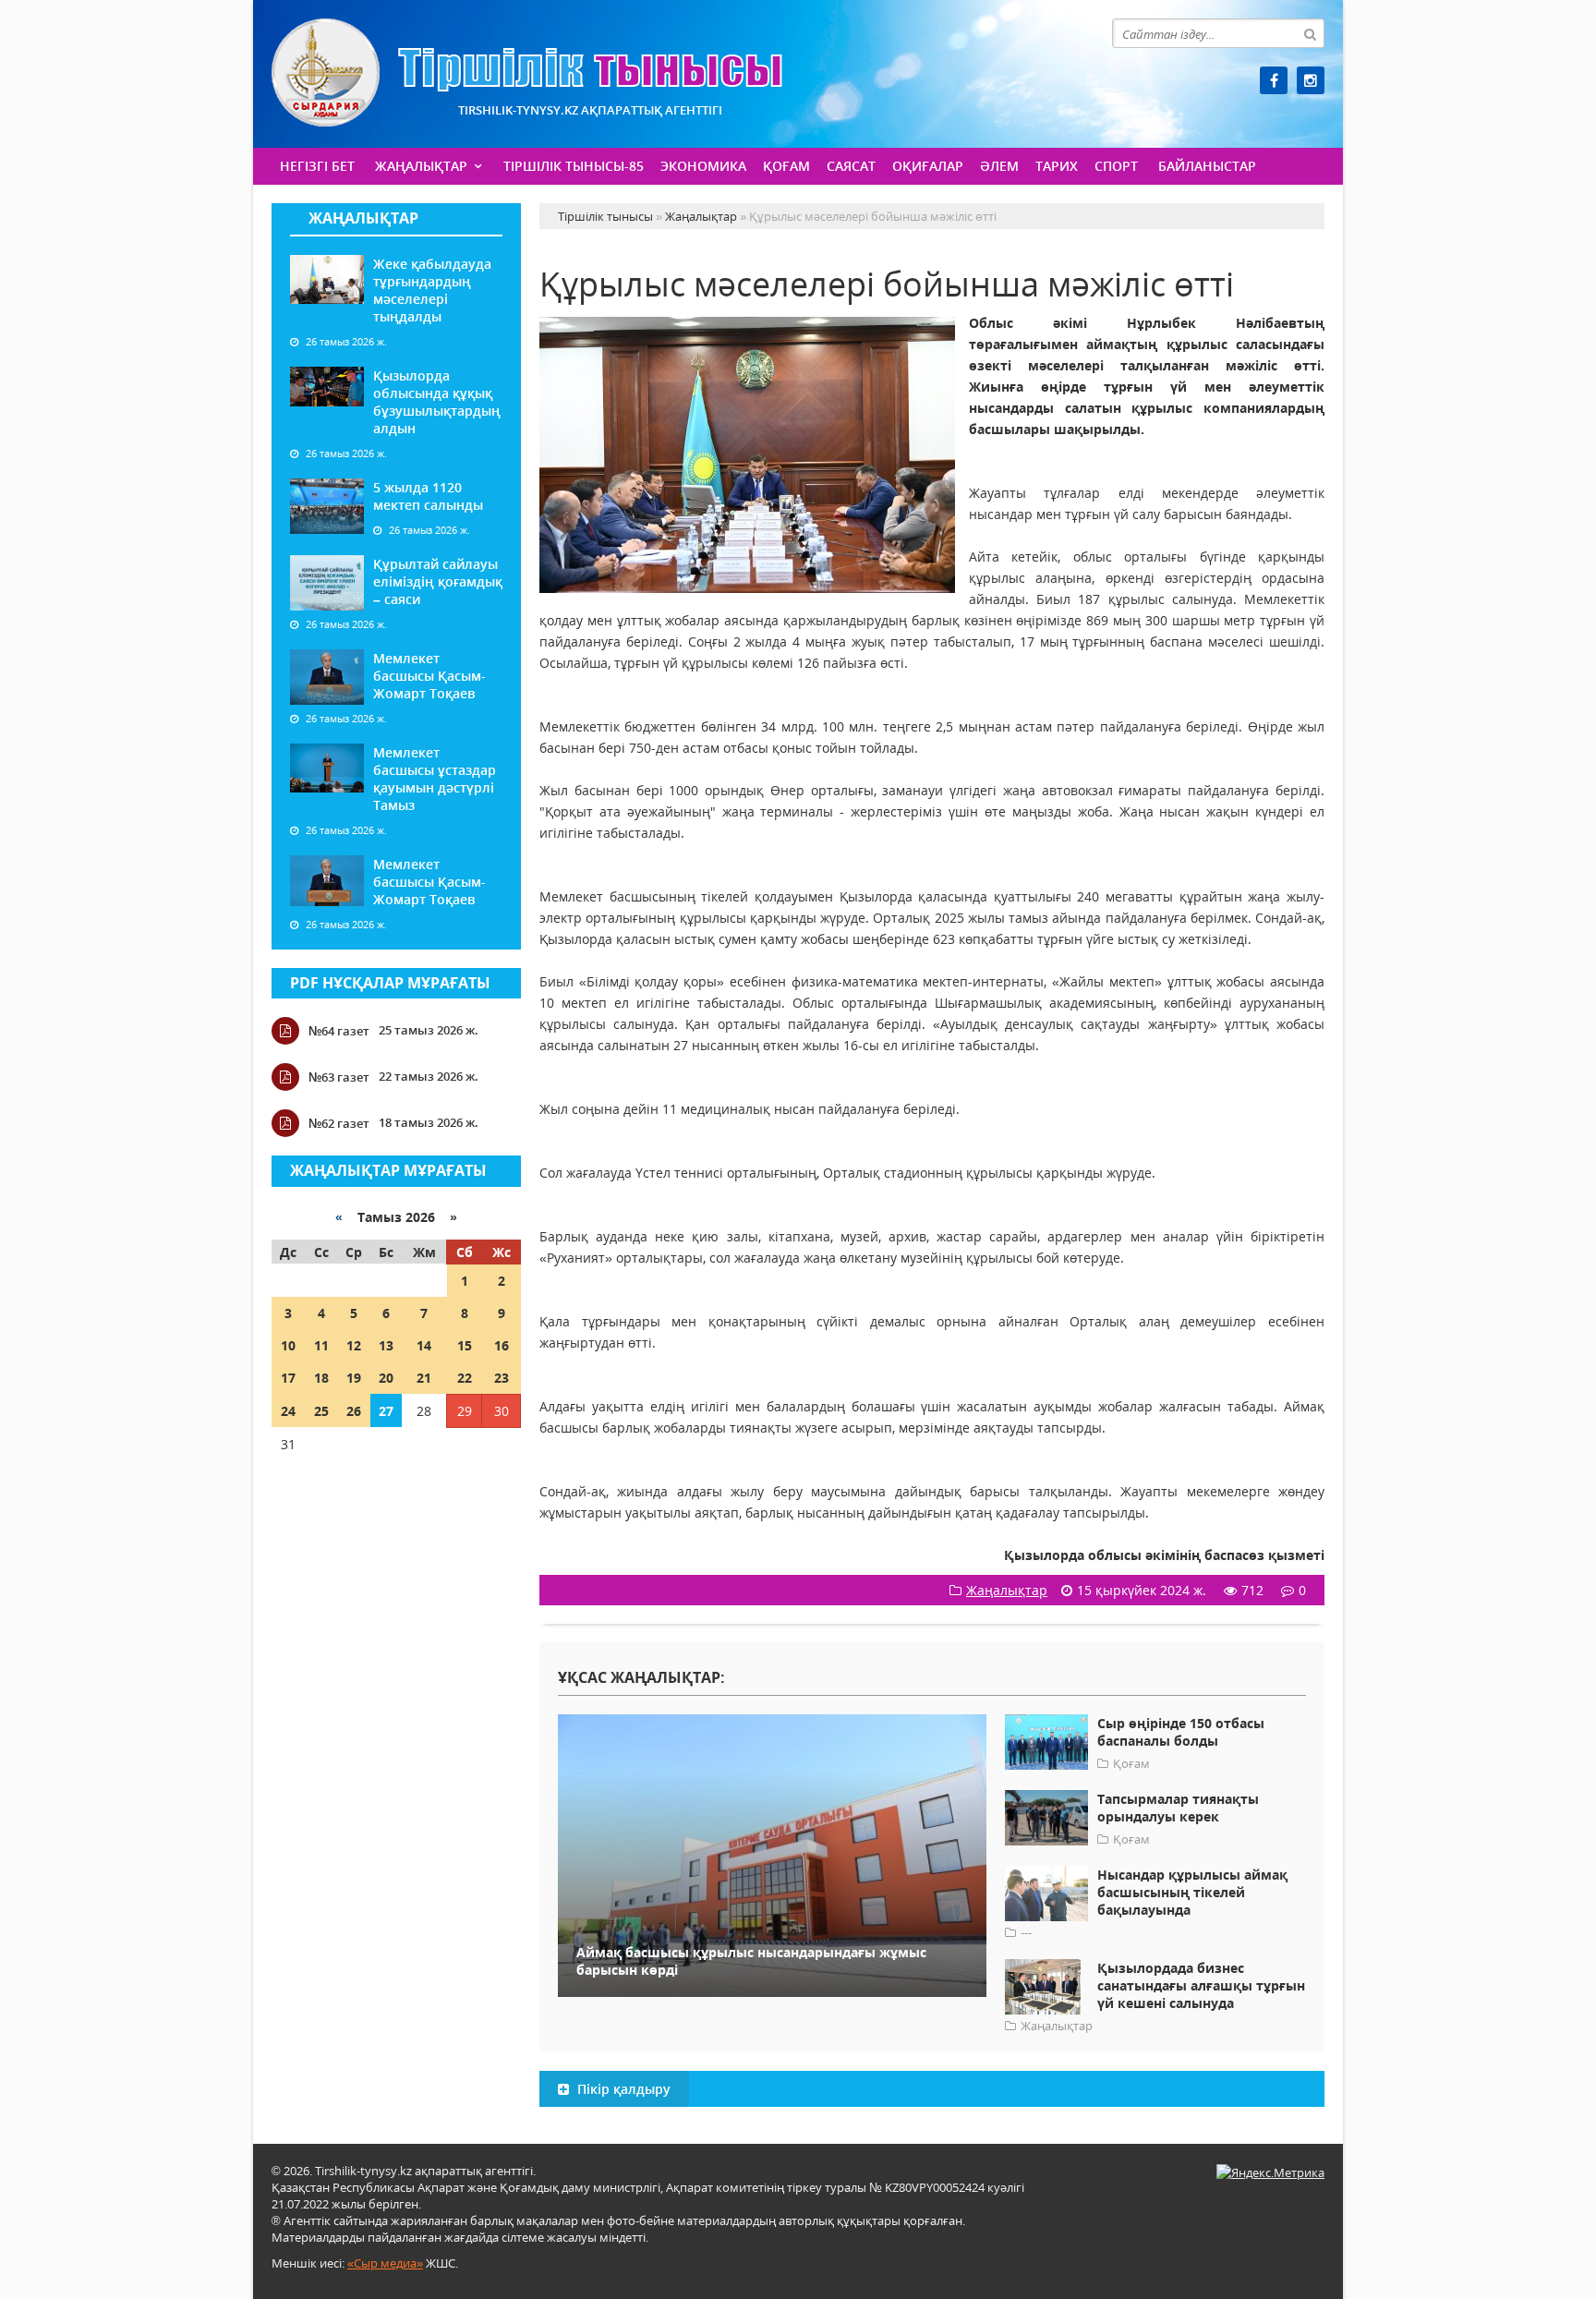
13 (386, 1345)
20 (386, 1378)
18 (321, 1378)
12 (354, 1345)
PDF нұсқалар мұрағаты (390, 983)
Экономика (703, 166)
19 (354, 1378)
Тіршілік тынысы (527, 73)
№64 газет (339, 1031)
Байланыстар (1207, 166)
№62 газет (339, 1123)
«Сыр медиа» (385, 2263)
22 (465, 1378)
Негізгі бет (317, 166)
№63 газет (339, 1077)
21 (424, 1378)
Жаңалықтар (421, 166)
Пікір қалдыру (622, 2089)
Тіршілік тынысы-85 (574, 166)
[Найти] (1310, 33)
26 (354, 1411)
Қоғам (786, 166)
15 (465, 1345)
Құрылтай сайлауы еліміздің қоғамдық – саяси (438, 581)
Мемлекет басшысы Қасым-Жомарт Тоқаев (429, 676)
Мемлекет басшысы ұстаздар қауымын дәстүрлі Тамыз (435, 779)
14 (424, 1345)
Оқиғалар (928, 166)
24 (288, 1411)
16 (502, 1345)
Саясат (851, 166)
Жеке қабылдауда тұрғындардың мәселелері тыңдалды (432, 290)
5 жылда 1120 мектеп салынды (428, 496)
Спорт (1116, 166)
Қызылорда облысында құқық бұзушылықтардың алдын (437, 402)
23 (502, 1378)
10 (288, 1345)
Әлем (999, 166)
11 (321, 1345)
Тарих (1057, 166)
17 (288, 1378)
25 (321, 1411)
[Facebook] (1274, 80)
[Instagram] (1311, 80)
